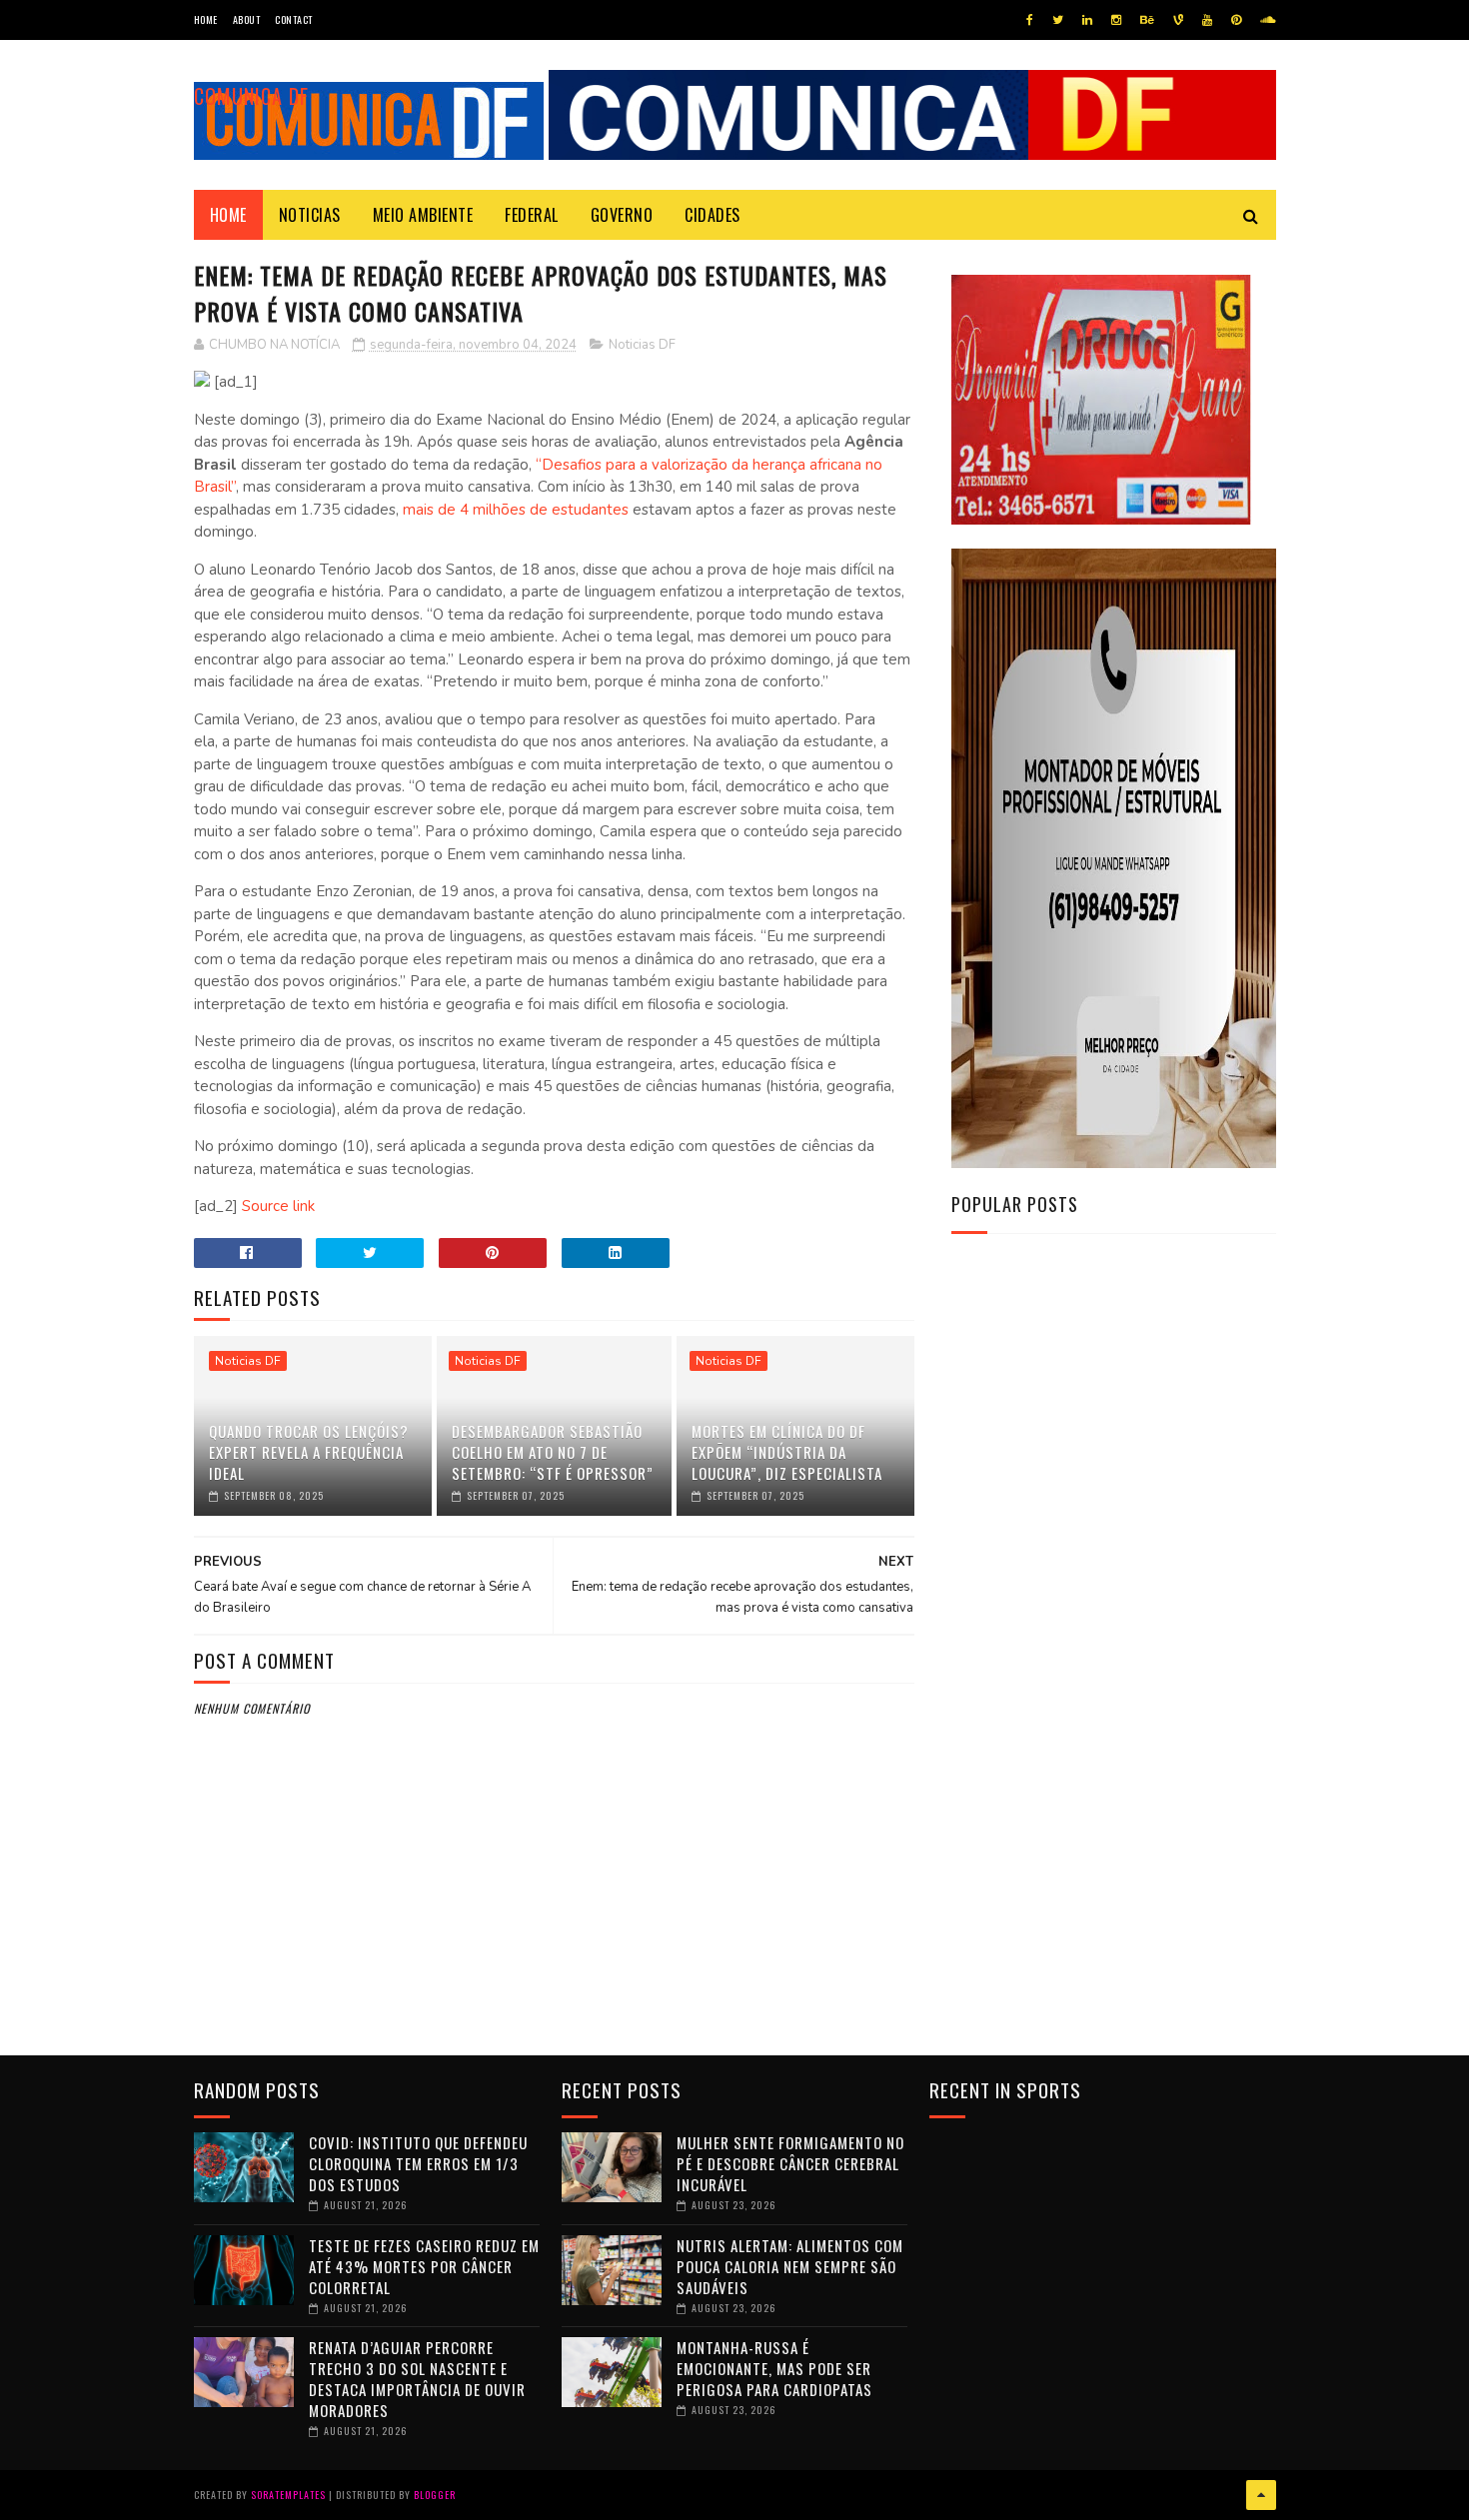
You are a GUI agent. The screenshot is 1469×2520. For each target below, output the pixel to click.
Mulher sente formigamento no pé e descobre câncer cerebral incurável (790, 2163)
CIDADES (713, 215)
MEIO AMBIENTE (423, 215)
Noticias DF (642, 345)
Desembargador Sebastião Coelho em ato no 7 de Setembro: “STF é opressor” (553, 1452)
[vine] (1178, 20)
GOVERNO (622, 215)
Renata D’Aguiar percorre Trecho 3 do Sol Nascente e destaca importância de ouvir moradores (417, 2379)
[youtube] (1207, 20)
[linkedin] (1087, 20)
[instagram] (1116, 20)
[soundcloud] (1268, 20)
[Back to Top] (1261, 2495)
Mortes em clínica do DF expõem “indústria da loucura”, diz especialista (787, 1452)
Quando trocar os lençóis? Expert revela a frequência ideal (309, 1452)
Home (206, 19)
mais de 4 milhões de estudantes (518, 510)
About (247, 19)
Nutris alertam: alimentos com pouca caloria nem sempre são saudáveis (790, 2266)
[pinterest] (1236, 20)
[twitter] (1058, 20)
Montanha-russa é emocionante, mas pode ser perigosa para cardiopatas (774, 2368)
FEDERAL (532, 215)
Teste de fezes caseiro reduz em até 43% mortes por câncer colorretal (424, 2266)
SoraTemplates (288, 2495)
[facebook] (1030, 20)
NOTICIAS (310, 215)
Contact (294, 19)
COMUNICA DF (251, 96)
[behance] (1147, 20)
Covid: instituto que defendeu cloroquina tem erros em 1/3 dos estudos (418, 2163)
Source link (278, 1206)
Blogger (435, 2495)
